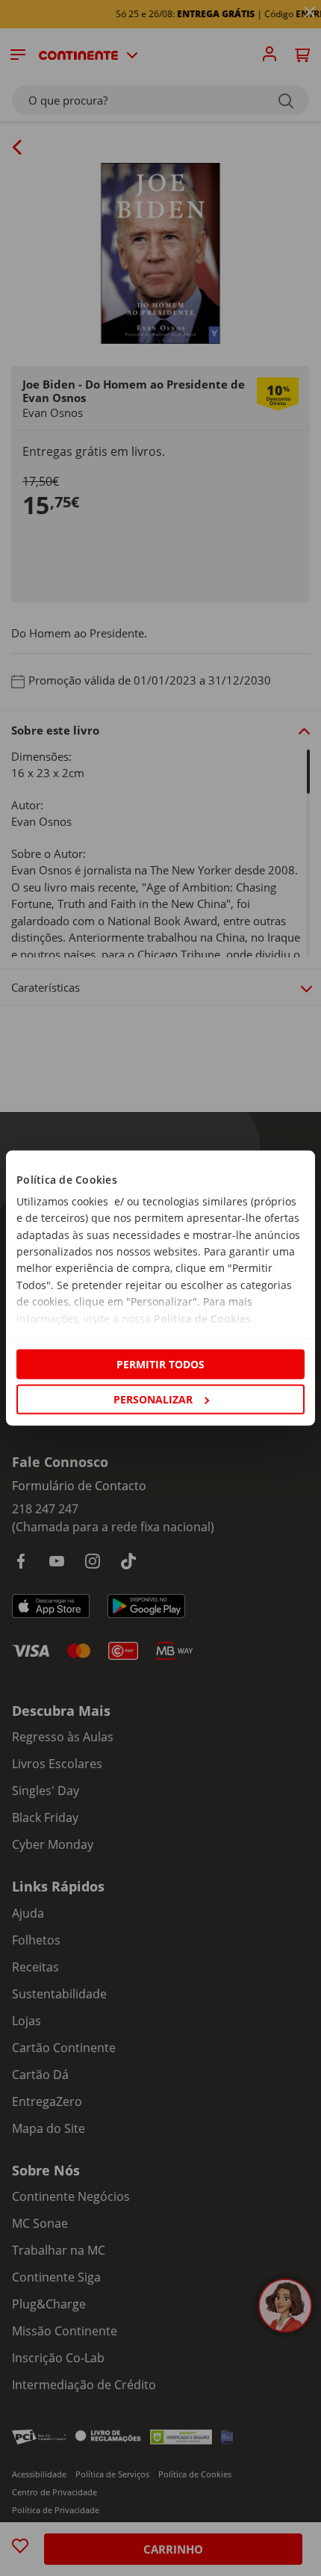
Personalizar (153, 1399)
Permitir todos (160, 1363)
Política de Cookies (202, 1318)
